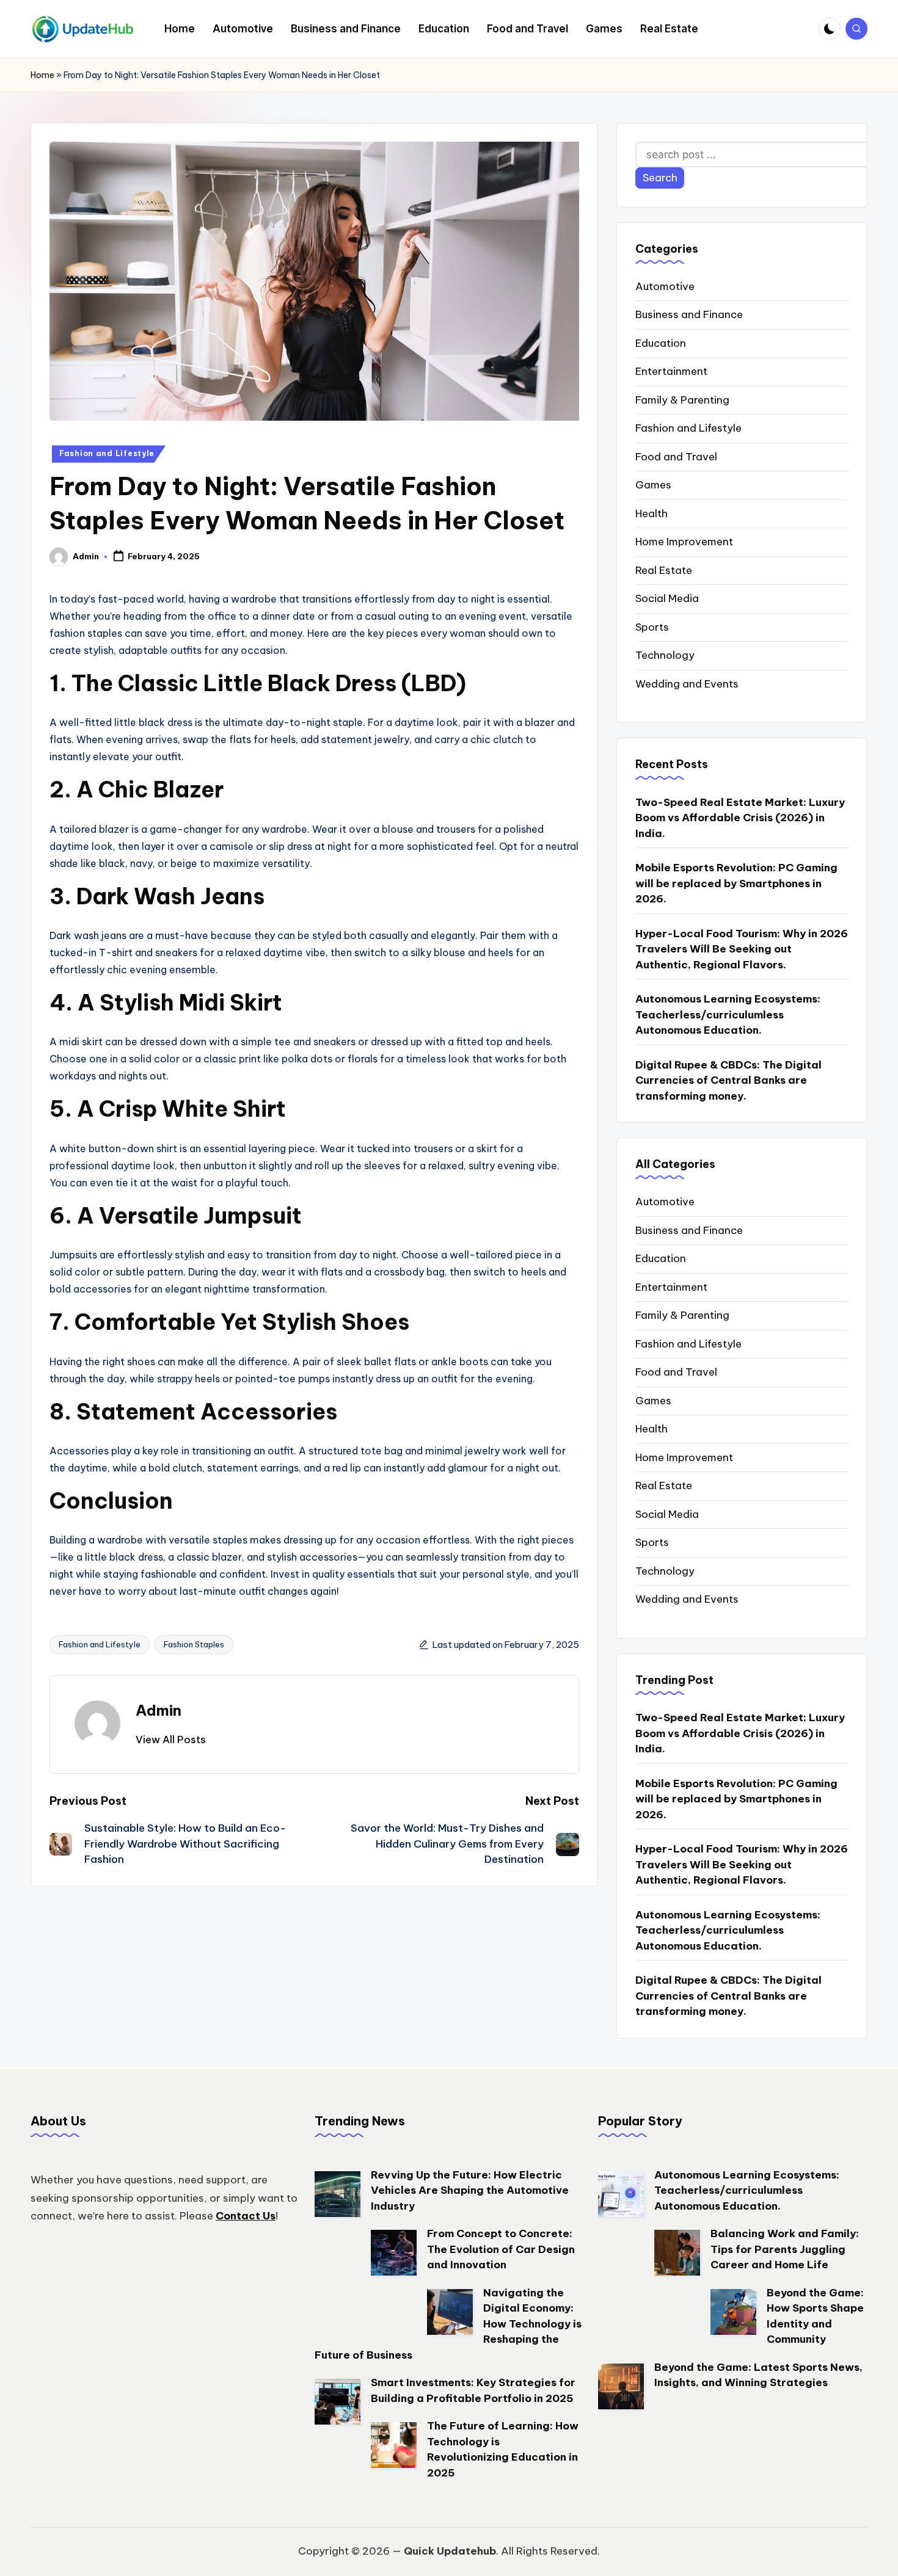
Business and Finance (689, 314)
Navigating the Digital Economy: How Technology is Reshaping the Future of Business (448, 2324)
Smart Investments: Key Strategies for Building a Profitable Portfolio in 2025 (473, 2390)
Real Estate (664, 570)
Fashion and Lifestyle (107, 453)
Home (42, 75)
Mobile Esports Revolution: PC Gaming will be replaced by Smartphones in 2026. (736, 883)
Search (660, 178)
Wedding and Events (687, 684)
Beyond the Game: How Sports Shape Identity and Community (815, 2316)
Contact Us (246, 2216)
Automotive (665, 286)
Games (653, 485)
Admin (159, 1710)
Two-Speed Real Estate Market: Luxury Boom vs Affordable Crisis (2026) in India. (740, 818)
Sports (652, 627)
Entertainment (671, 371)
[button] (171, 1740)
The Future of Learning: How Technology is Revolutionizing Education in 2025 (503, 2449)
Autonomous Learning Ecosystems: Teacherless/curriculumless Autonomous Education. (728, 1014)
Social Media (667, 598)
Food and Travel (676, 457)
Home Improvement (684, 542)
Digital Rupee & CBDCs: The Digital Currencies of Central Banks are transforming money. (728, 1080)
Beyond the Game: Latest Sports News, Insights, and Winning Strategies (758, 2375)
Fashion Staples (194, 1644)
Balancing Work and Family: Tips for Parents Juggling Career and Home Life (785, 2249)
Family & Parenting (682, 400)
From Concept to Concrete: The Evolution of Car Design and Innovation (501, 2249)
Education (661, 343)
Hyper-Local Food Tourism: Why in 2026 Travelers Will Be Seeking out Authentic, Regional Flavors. (742, 949)
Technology (665, 655)
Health (652, 513)
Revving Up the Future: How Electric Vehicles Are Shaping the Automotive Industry (470, 2190)
